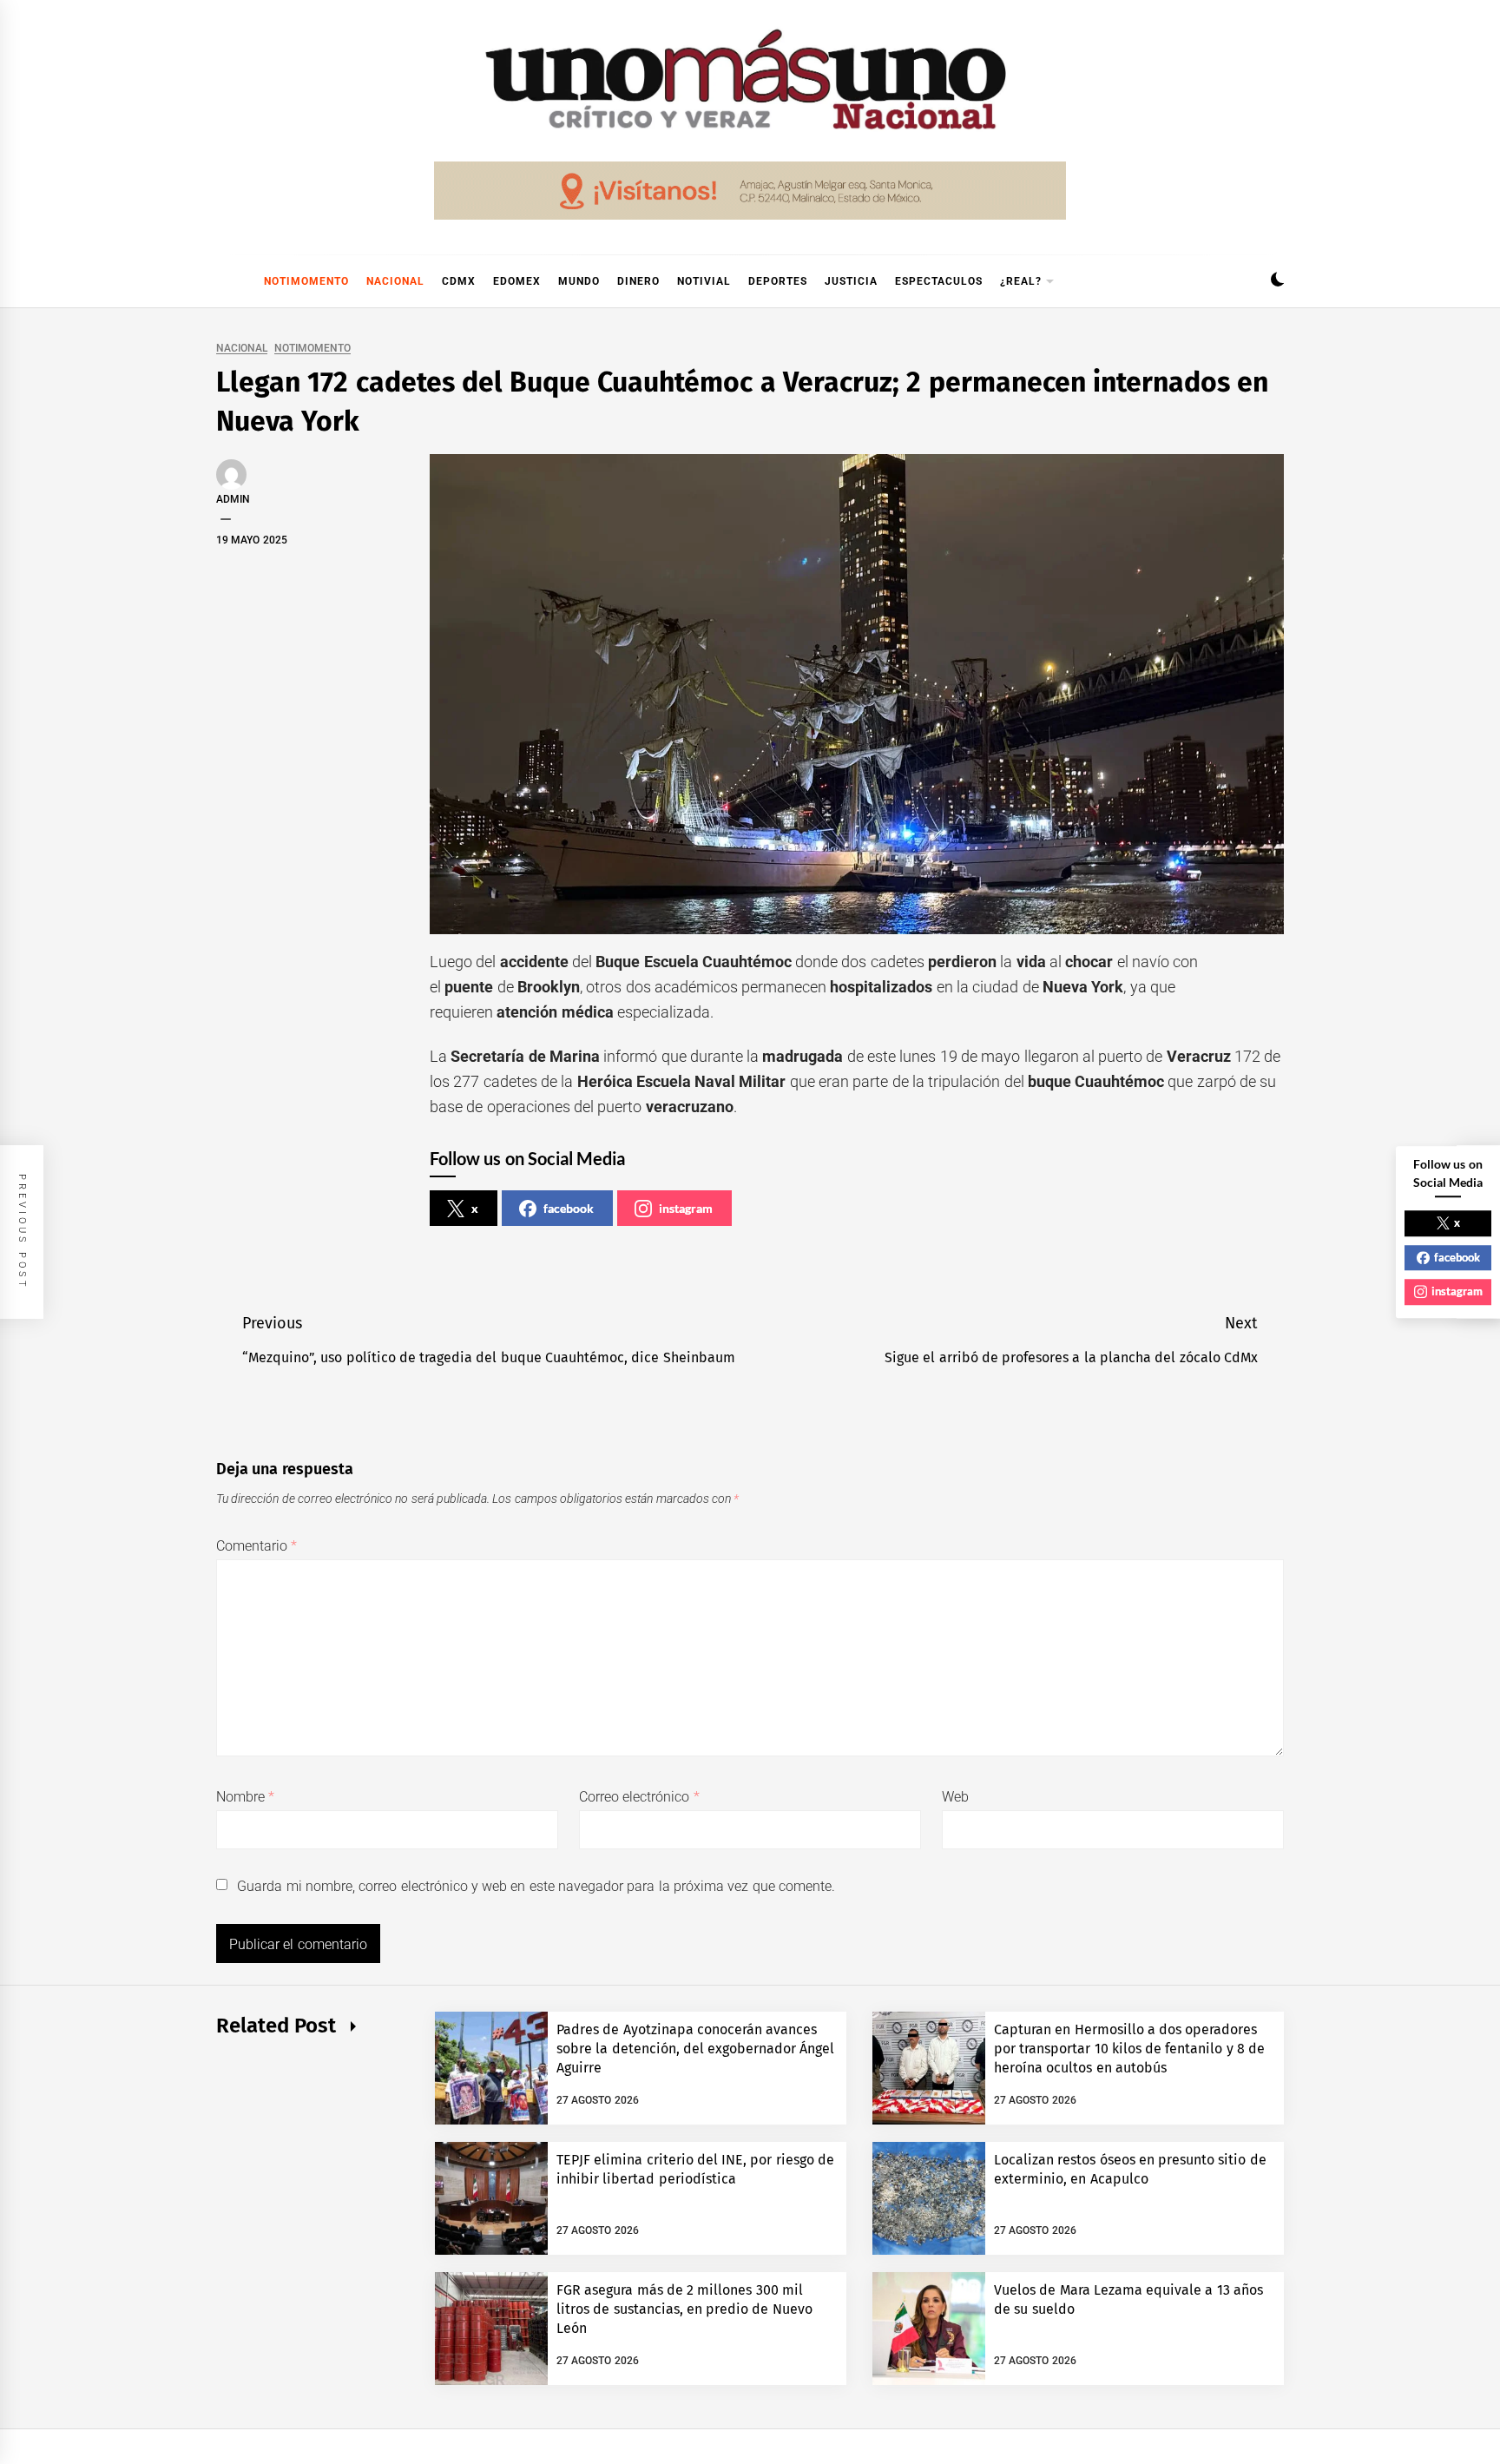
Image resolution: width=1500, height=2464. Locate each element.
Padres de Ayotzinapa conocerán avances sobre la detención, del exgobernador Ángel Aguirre (696, 2049)
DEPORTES (778, 281)
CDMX (459, 281)
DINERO (638, 281)
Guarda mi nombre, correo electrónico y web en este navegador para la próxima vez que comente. (536, 1886)
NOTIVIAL (704, 281)
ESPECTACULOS (939, 281)
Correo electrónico (639, 1797)
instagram (686, 1208)
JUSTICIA (851, 281)
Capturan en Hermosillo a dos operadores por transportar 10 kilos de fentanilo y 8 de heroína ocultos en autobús (1129, 2049)
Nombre (245, 1797)
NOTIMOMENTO (306, 281)
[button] (1277, 282)
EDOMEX (517, 281)
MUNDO (579, 281)
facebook (569, 1208)
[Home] (225, 281)
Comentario (257, 1546)
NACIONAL (395, 281)
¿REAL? (1021, 281)
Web (955, 1797)
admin (233, 499)
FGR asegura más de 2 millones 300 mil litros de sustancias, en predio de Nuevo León (684, 2309)
